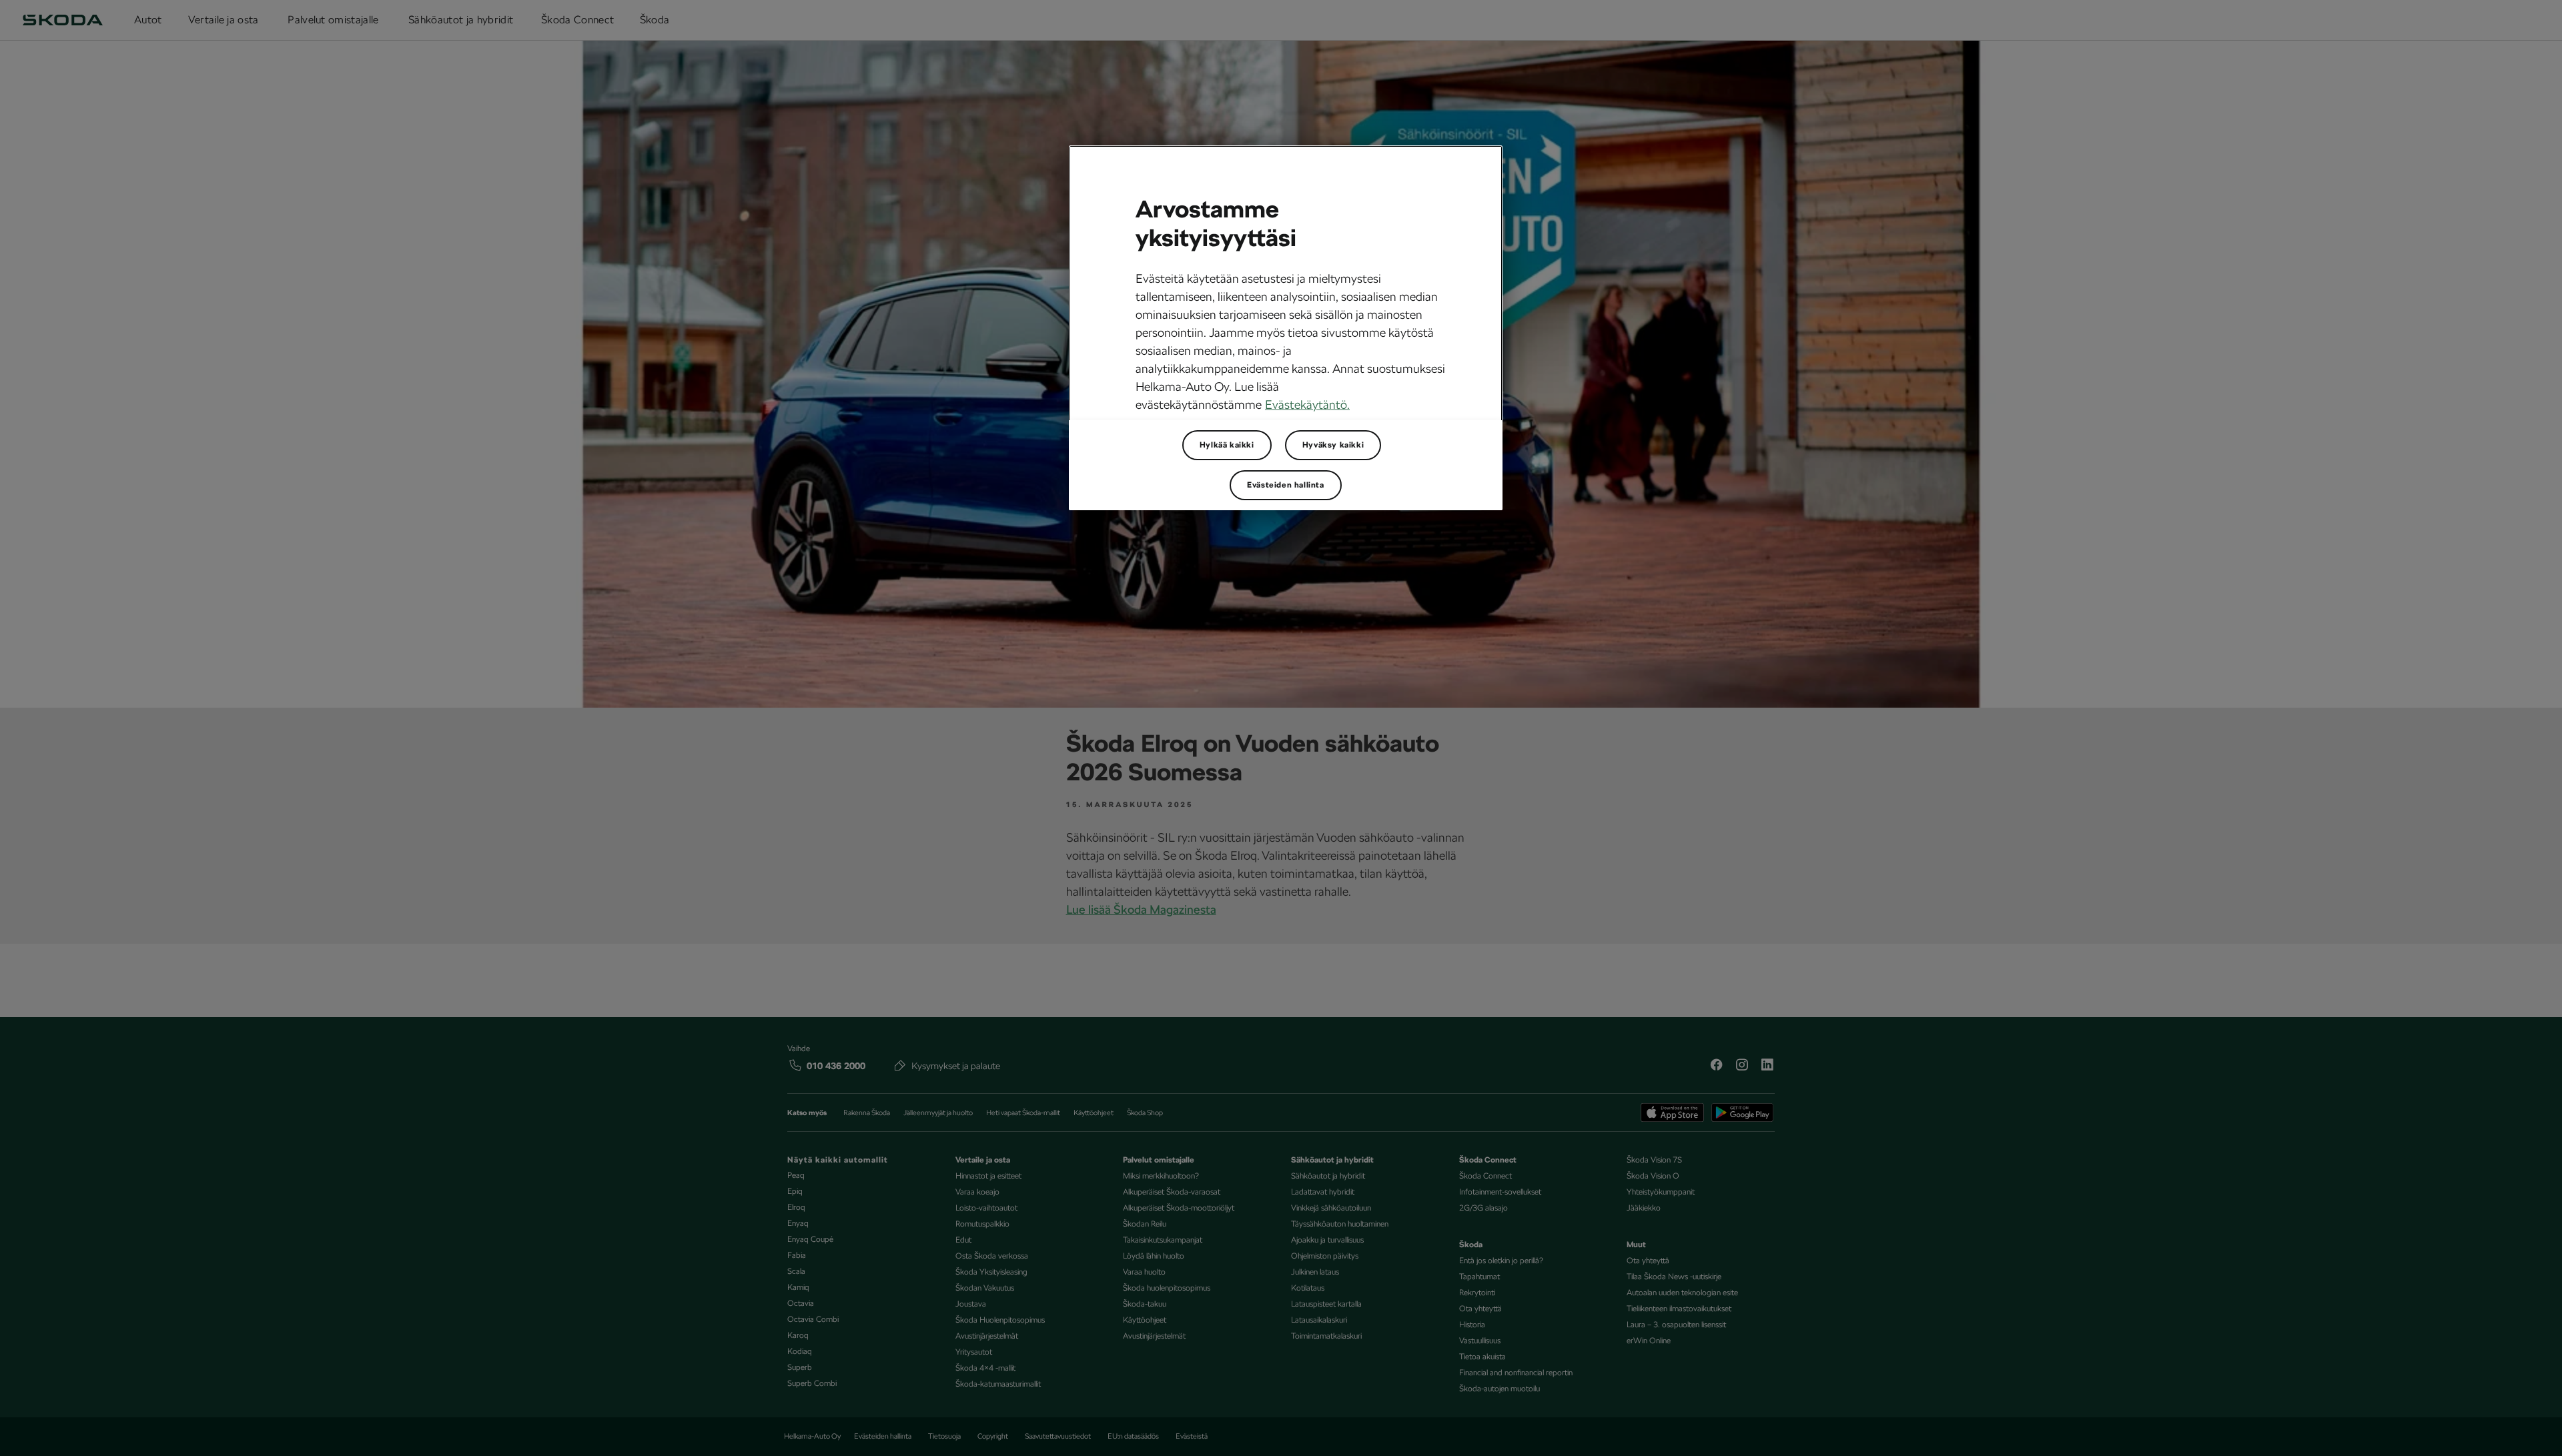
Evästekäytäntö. (1307, 405)
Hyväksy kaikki (1333, 445)
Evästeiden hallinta (1285, 485)
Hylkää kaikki (1227, 445)
